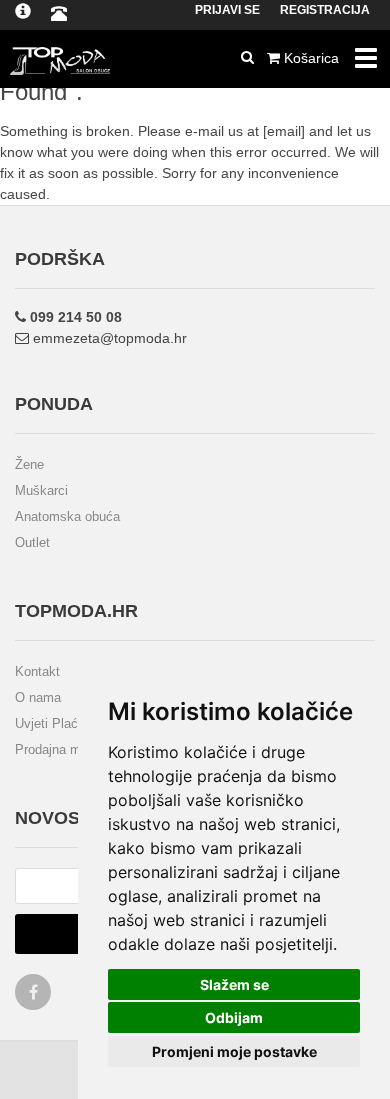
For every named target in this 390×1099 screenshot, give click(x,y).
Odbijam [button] (234, 1017)
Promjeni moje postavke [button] (234, 1051)
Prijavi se (227, 10)
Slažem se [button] (234, 984)
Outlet (32, 542)
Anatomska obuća (67, 516)
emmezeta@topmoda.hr (108, 338)
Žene (29, 464)
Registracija (325, 10)
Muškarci (41, 490)
